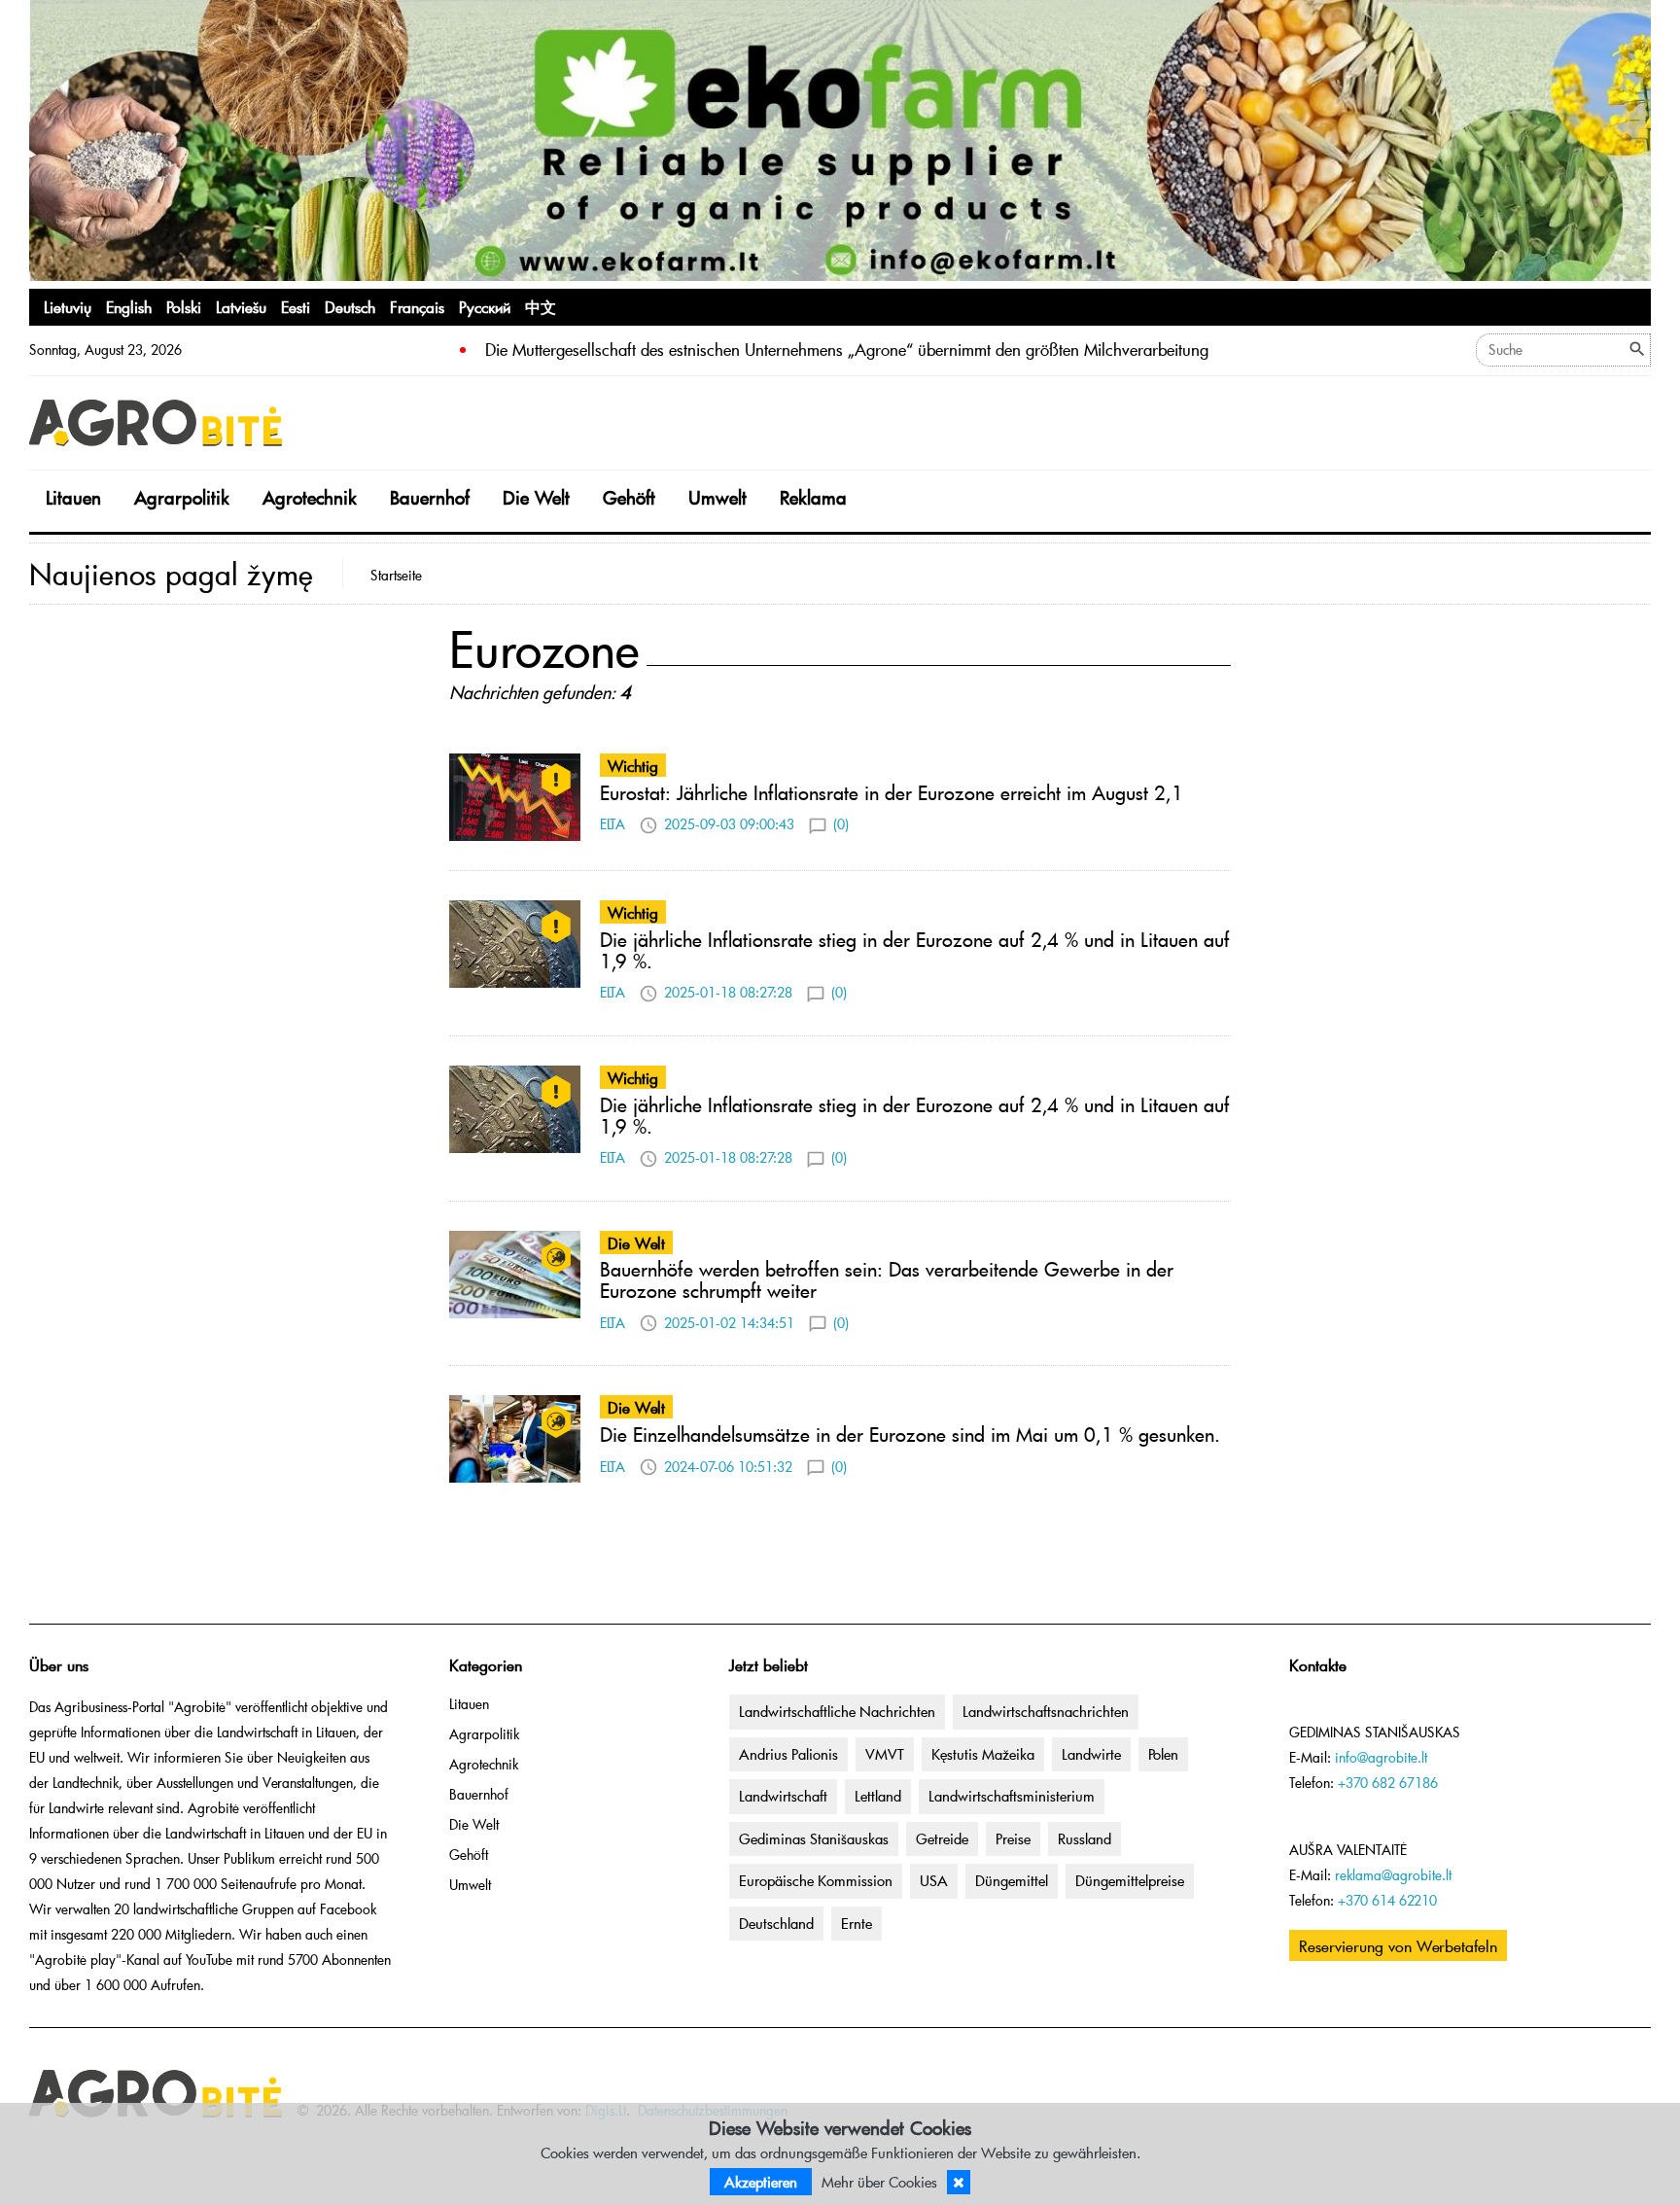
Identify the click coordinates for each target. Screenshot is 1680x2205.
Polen (1163, 1754)
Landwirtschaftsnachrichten (1046, 1711)
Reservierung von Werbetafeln (1398, 1945)
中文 (541, 306)
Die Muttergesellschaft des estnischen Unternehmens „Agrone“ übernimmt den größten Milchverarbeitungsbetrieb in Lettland (911, 350)
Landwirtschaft (783, 1796)
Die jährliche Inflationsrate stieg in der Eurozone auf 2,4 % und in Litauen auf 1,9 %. (915, 950)
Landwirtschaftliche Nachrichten (837, 1711)
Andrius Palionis (788, 1754)
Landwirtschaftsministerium (1012, 1796)
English (129, 306)
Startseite (396, 575)
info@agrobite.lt (1381, 1757)
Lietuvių (68, 306)
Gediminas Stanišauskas (814, 1838)
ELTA (612, 824)
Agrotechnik (310, 497)
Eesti (296, 306)
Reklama (813, 497)
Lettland (878, 1796)
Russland (1085, 1838)
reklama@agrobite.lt (1393, 1875)
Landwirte (1091, 1754)
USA (934, 1880)
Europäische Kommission (816, 1880)
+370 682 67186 (1388, 1783)
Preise (1013, 1838)
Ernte (857, 1923)
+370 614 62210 (1387, 1900)
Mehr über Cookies (879, 2182)
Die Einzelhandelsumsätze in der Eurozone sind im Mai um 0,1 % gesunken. (910, 1434)
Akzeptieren (761, 2182)
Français (417, 306)
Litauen (73, 497)
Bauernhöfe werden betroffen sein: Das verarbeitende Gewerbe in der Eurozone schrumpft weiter (887, 1279)
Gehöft (629, 497)
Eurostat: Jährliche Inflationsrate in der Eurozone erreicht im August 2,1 (892, 792)
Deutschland (776, 1923)
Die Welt (536, 497)
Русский (485, 306)
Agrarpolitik (182, 497)
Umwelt (717, 497)
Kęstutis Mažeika (983, 1754)
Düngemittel (1012, 1880)
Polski (184, 306)
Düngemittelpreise (1130, 1880)
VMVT (885, 1754)
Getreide (942, 1838)
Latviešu (241, 306)
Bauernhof (430, 497)
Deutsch (350, 306)
